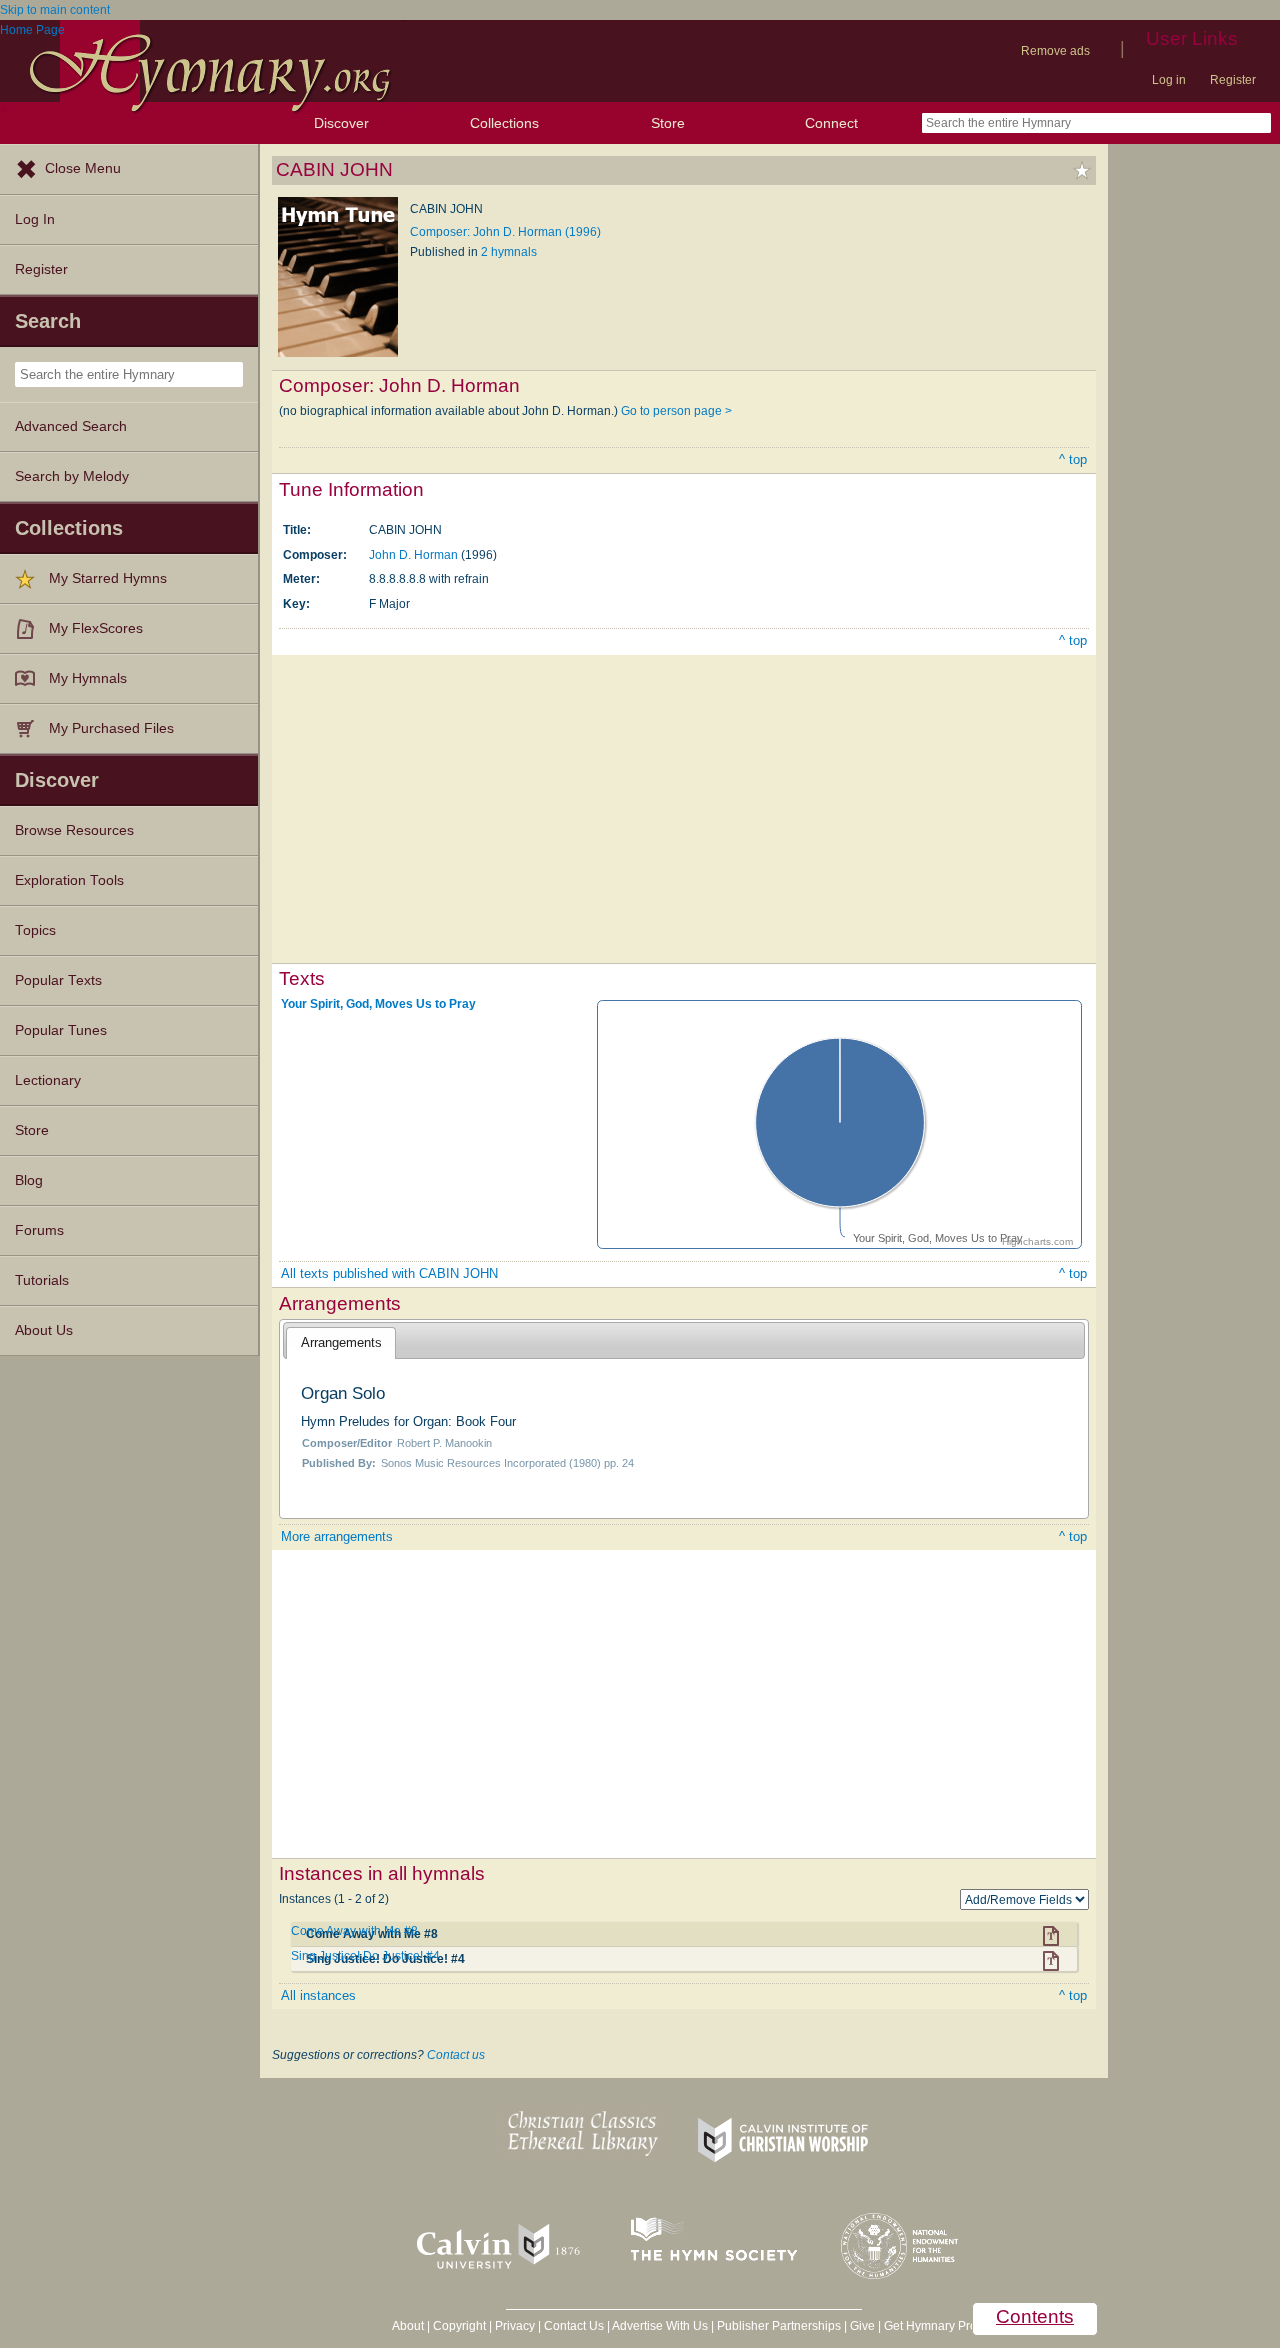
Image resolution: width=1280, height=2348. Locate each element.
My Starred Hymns (108, 578)
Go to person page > (676, 411)
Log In (35, 219)
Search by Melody (72, 476)
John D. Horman (413, 555)
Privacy (515, 2326)
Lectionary (48, 1080)
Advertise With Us (660, 2326)
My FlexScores (96, 628)
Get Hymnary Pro (930, 2326)
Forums (39, 1230)
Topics (35, 930)
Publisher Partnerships (779, 2326)
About (408, 2326)
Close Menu (83, 168)
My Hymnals (88, 678)
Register (1233, 80)
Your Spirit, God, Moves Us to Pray (378, 1004)
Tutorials (42, 1280)
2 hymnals (509, 252)
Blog (29, 1180)
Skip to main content (55, 10)
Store (668, 123)
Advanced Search (71, 426)
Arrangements (341, 1342)
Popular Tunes (61, 1030)
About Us (44, 1330)
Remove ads (1055, 51)
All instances (318, 1995)
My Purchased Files (111, 728)
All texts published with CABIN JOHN (389, 1273)
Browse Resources (74, 830)
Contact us (456, 2055)
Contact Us (574, 2326)
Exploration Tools (69, 880)
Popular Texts (58, 980)
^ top (1073, 459)
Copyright (459, 2326)
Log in (1169, 80)
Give (862, 2326)
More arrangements (337, 1536)
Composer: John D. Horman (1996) (505, 232)
